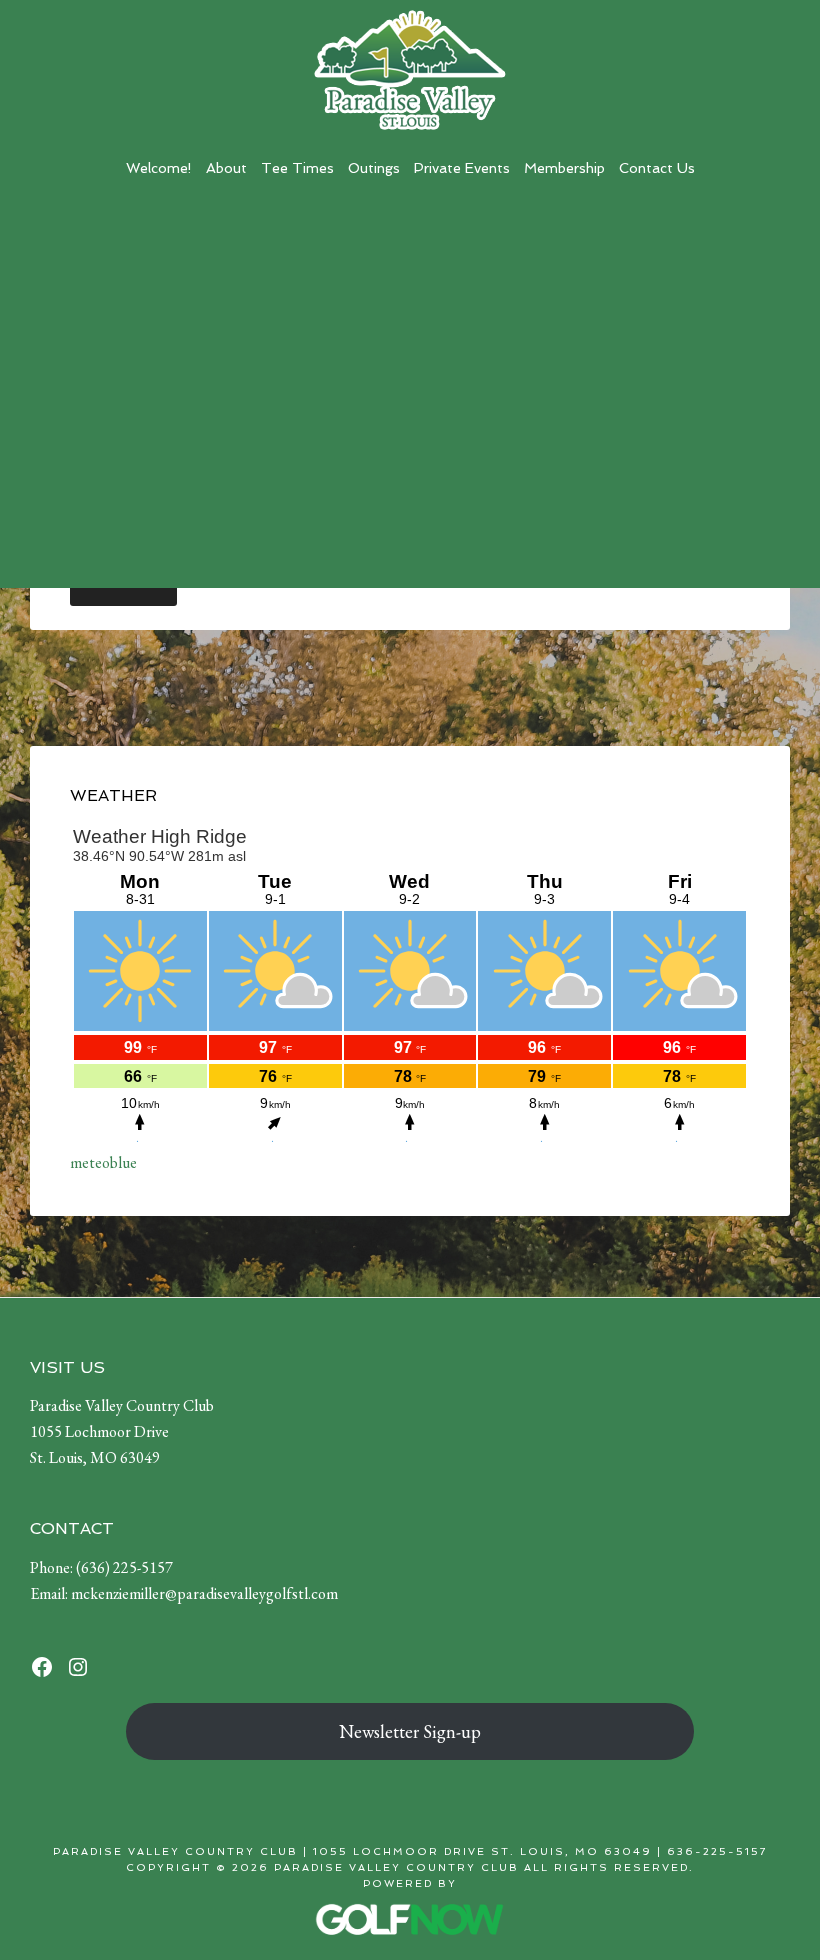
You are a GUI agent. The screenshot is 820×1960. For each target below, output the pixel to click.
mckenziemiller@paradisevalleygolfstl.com (204, 1593)
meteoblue (103, 1162)
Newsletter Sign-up (410, 1731)
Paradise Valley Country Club (410, 70)
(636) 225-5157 (124, 1567)
